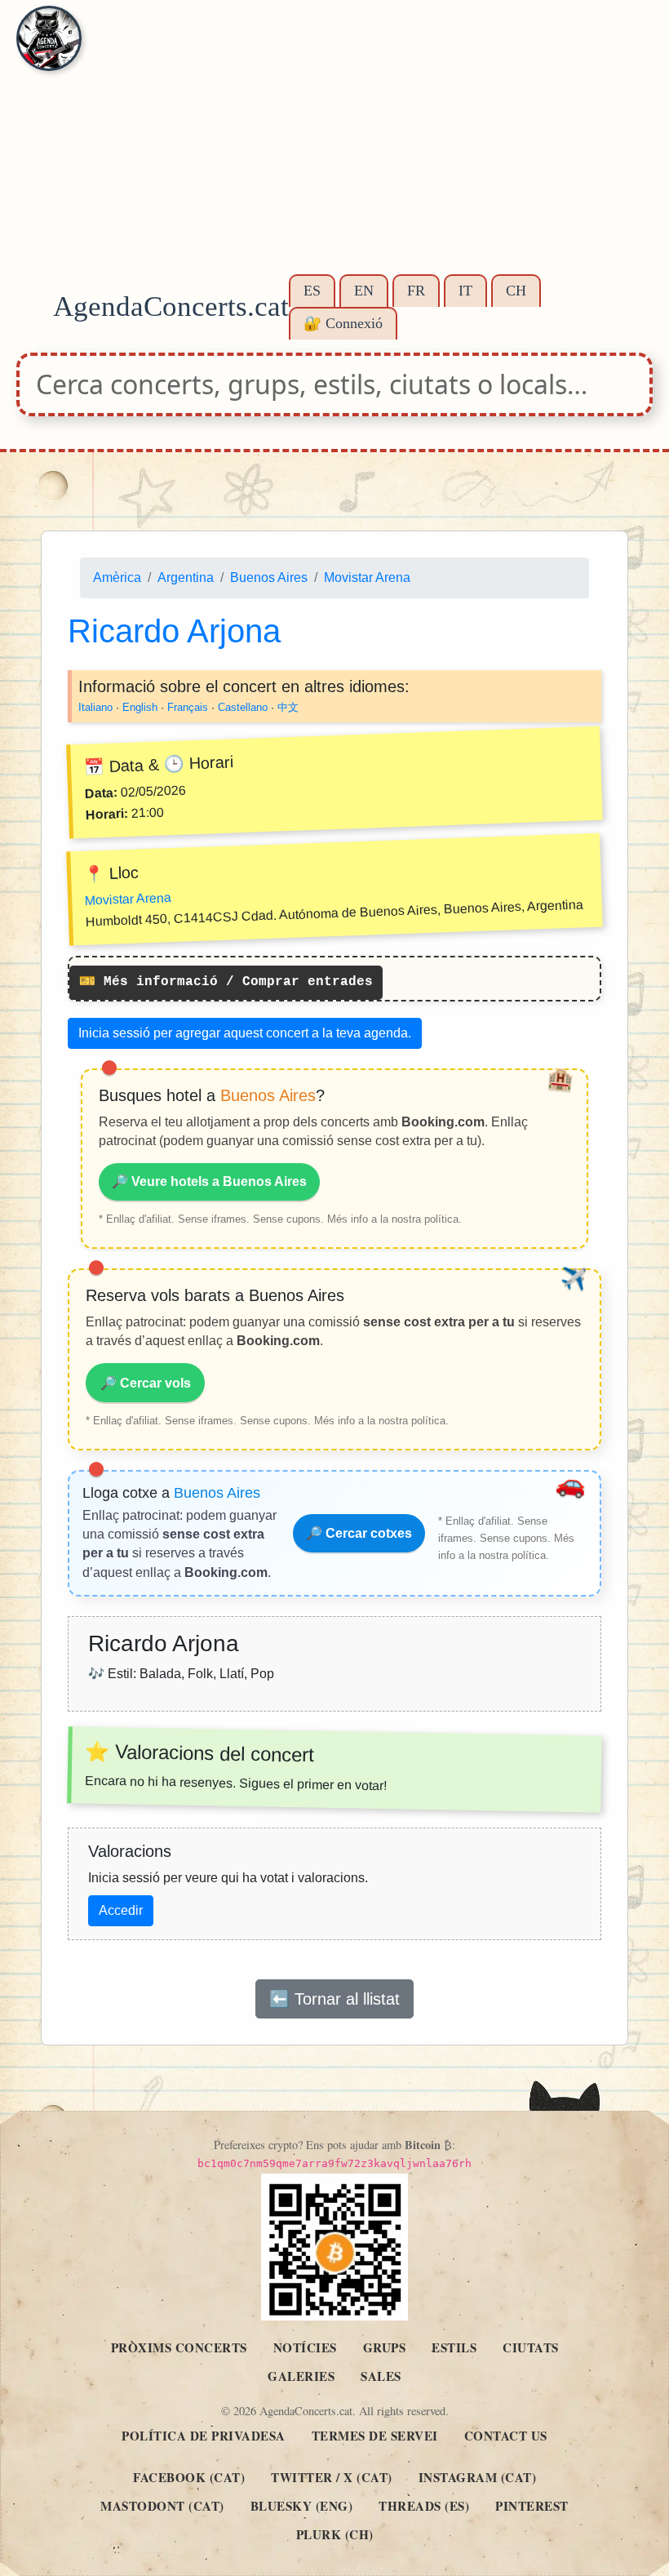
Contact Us (506, 2436)
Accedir (121, 1910)
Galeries (301, 2376)
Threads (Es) (424, 2506)
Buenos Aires (269, 577)
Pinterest (532, 2506)
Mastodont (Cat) (162, 2506)
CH (516, 291)
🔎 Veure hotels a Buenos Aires (209, 1181)
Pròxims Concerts (179, 2347)
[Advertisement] (334, 147)
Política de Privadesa (204, 2436)
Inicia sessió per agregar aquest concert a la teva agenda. (245, 1033)
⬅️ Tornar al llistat (334, 1999)
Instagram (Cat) (478, 2477)
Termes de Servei (375, 2436)
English (140, 707)
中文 (288, 707)
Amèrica (117, 577)
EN (364, 291)
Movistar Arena (367, 577)
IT (465, 291)
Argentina (186, 577)
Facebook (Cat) (189, 2477)
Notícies (305, 2347)
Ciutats (531, 2347)
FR (416, 291)
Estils (454, 2347)
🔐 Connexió (343, 323)
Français (188, 707)
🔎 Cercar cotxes (359, 1533)
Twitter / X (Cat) (332, 2477)
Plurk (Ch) (335, 2534)
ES (312, 291)
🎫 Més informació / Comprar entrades (226, 982)
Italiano (95, 707)
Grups (385, 2347)
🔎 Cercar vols (146, 1383)
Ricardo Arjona (174, 631)
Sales (381, 2376)
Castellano (243, 707)
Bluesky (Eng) (302, 2506)
